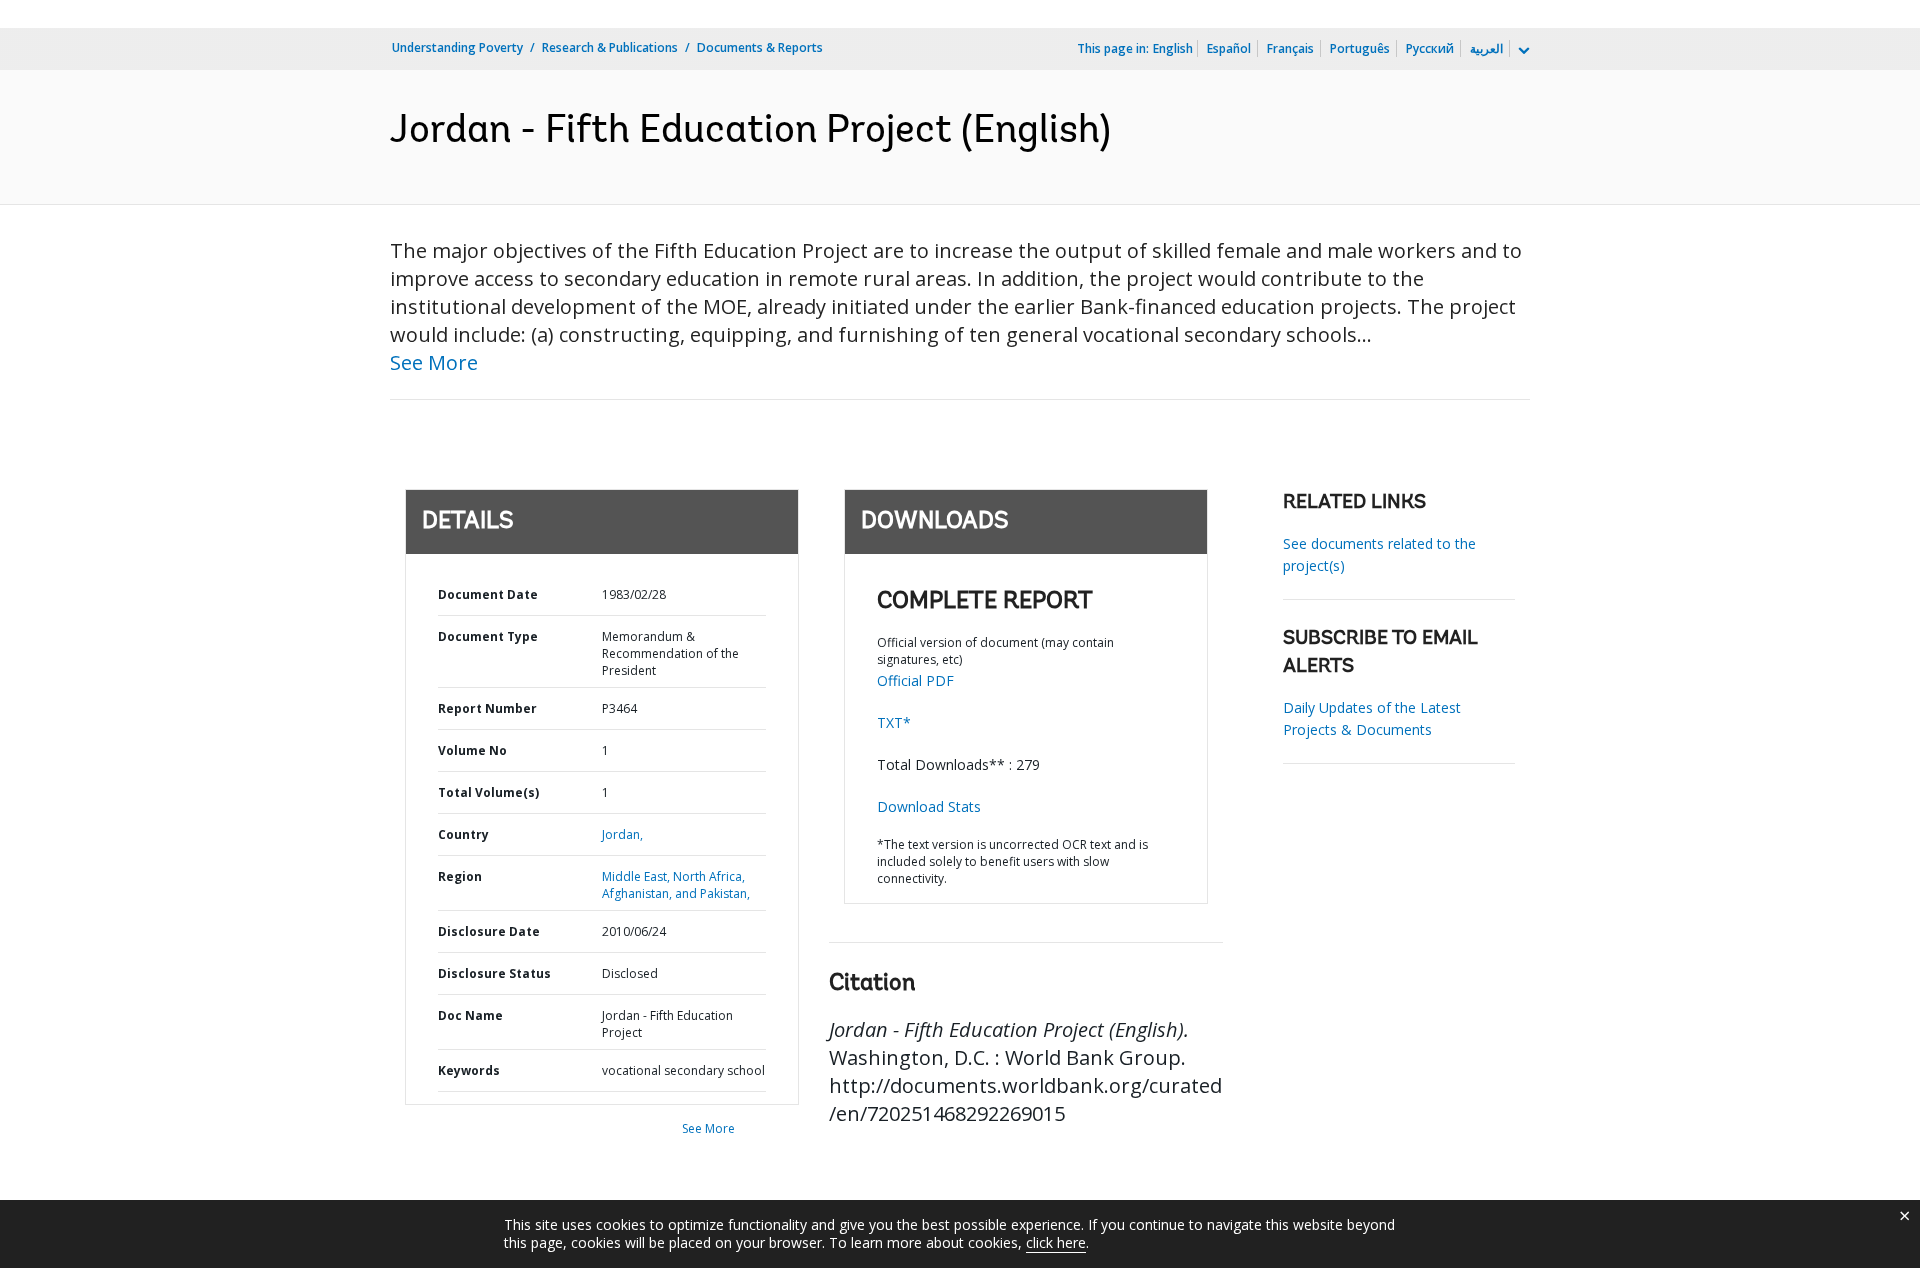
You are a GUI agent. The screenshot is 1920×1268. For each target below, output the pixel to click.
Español (1229, 48)
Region (460, 876)
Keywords (469, 1070)
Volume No (472, 750)
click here (1056, 1242)
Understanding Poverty (457, 47)
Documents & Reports (760, 47)
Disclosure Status (494, 973)
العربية (1486, 48)
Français (1290, 48)
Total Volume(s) (488, 792)
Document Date (488, 594)
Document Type (488, 636)
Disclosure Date (489, 931)
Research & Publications (610, 47)
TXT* (894, 722)
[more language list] (1522, 51)
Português (1360, 48)
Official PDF (915, 680)
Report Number (487, 708)
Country (463, 834)
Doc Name (470, 1015)
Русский (1430, 48)
